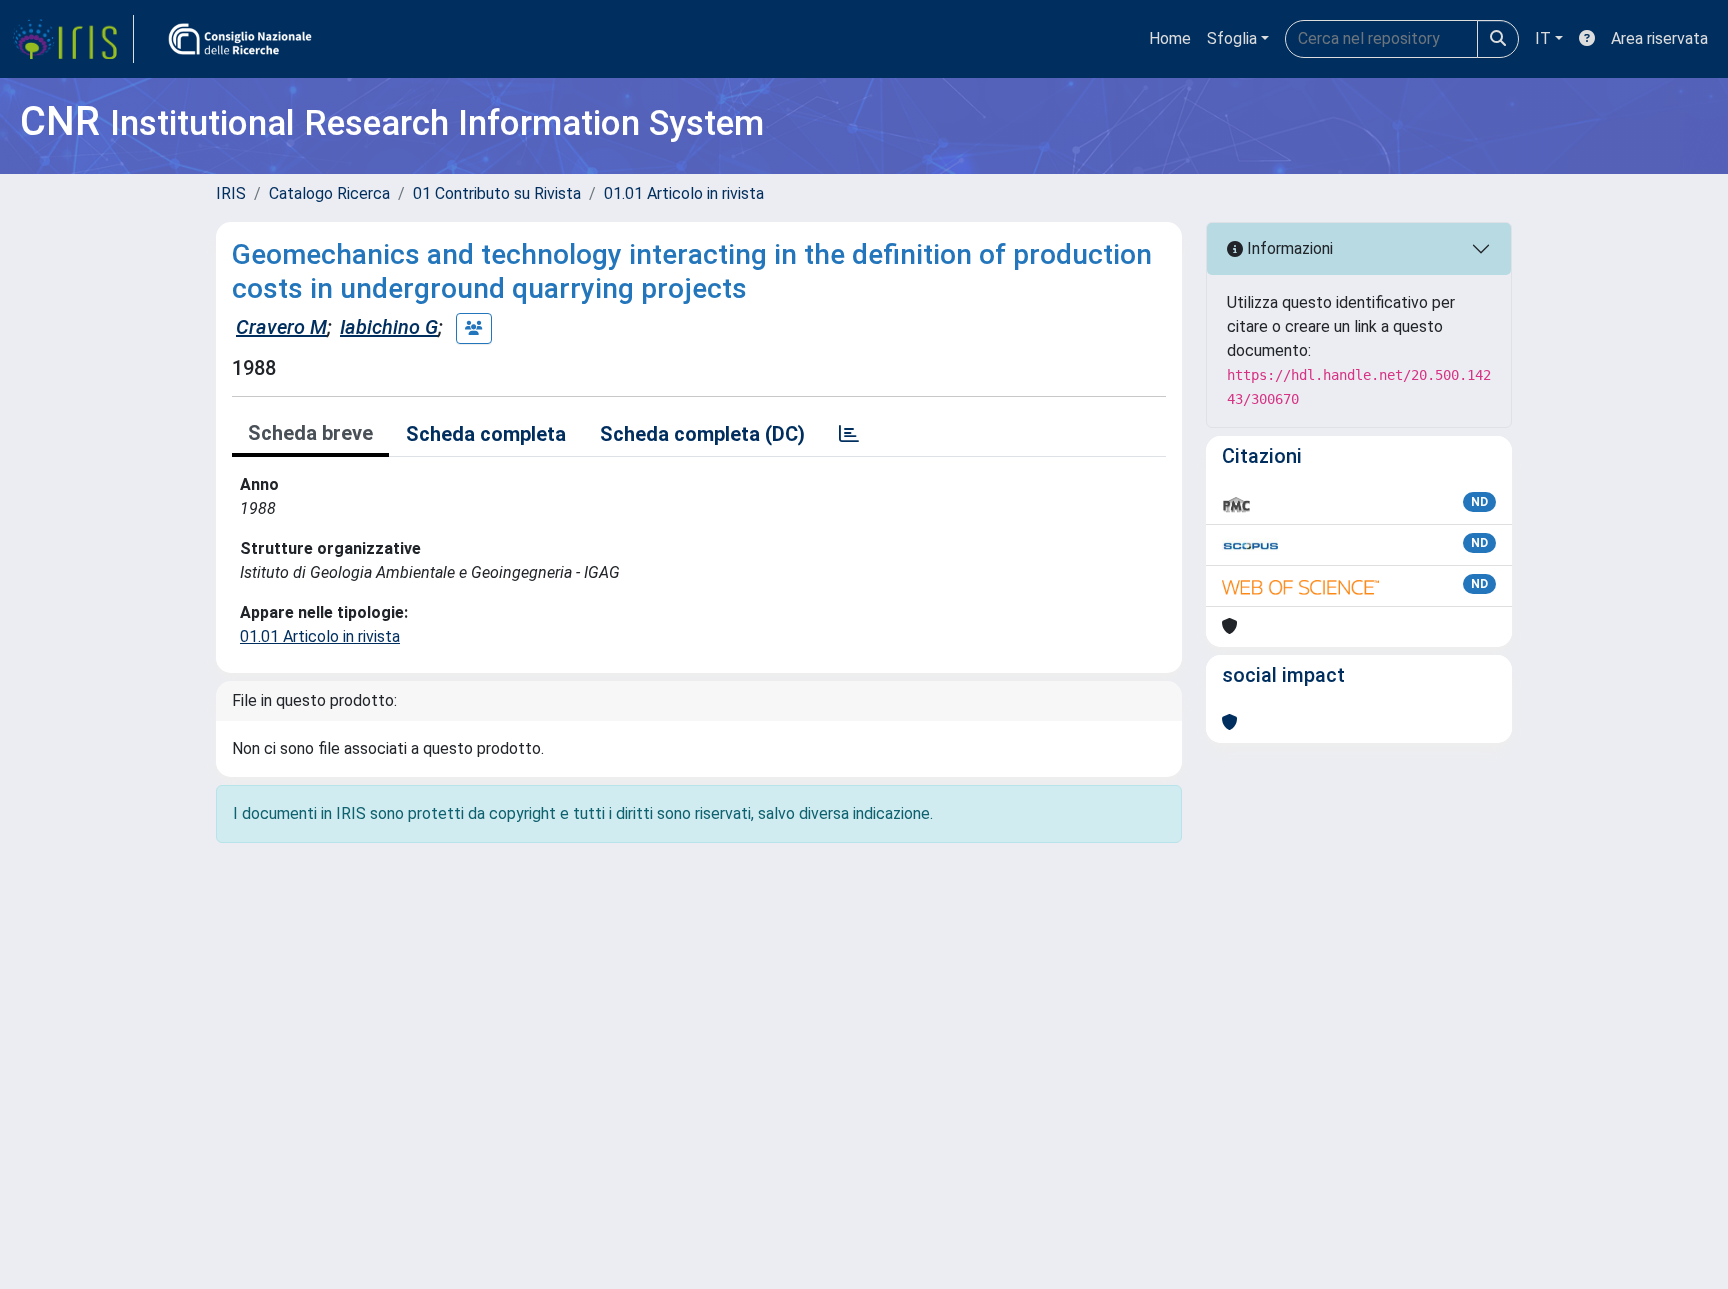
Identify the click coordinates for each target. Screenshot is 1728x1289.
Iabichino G (389, 327)
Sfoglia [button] (1232, 38)
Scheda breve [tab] (310, 433)
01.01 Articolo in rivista (684, 193)
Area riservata (1659, 38)
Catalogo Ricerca (329, 193)
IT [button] (1543, 38)
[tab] (849, 434)
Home (1170, 38)
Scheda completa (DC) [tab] (702, 434)
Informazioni (1288, 248)
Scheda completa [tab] (486, 434)
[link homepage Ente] (240, 39)
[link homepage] (73, 39)
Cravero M (281, 327)
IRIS (231, 193)
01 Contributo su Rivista (497, 193)
